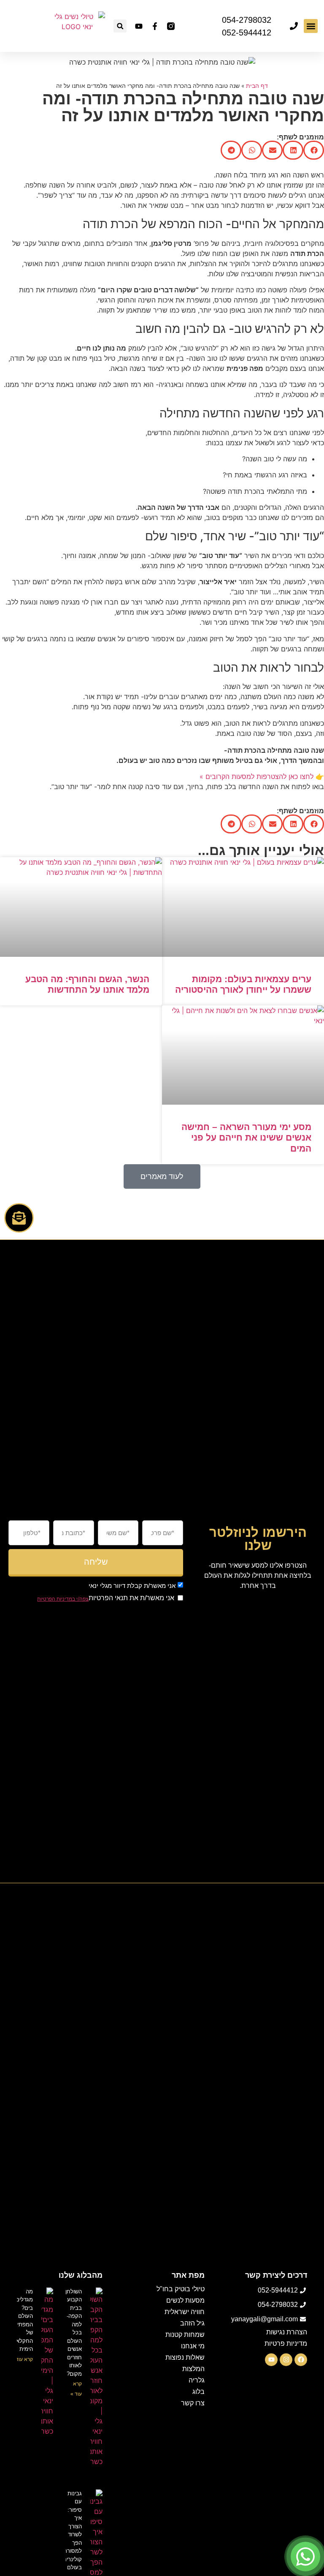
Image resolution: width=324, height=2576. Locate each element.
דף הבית (257, 86)
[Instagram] (286, 2360)
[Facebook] (301, 2360)
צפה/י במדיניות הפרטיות (63, 1599)
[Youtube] (139, 26)
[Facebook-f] (155, 26)
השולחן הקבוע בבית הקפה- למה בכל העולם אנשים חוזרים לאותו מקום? (74, 2333)
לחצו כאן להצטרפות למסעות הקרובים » (256, 776)
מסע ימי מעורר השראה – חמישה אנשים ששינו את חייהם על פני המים (246, 1137)
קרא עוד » (22, 2359)
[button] (311, 26)
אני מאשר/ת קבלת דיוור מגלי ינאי (132, 1586)
